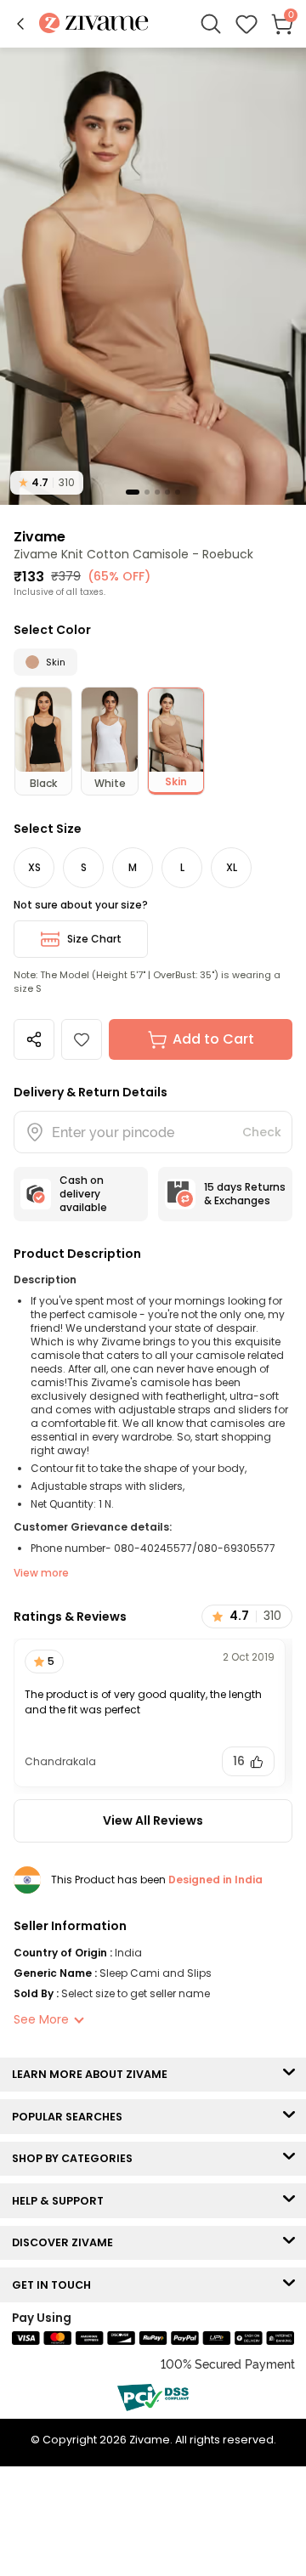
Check (262, 1132)
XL (232, 867)
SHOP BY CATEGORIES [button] (76, 2158)
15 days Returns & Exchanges (245, 1194)
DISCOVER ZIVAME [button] (66, 2242)
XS (34, 867)
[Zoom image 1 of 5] (153, 275)
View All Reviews (153, 1820)
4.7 (47, 482)
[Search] (211, 24)
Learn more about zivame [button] (93, 2074)
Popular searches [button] (71, 2117)
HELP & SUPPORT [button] (62, 2201)
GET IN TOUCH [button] (55, 2285)
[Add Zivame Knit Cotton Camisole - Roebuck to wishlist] (82, 1039)
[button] (20, 24)
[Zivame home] (94, 24)
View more (41, 1573)
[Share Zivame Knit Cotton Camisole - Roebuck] (34, 1039)
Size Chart (94, 939)
